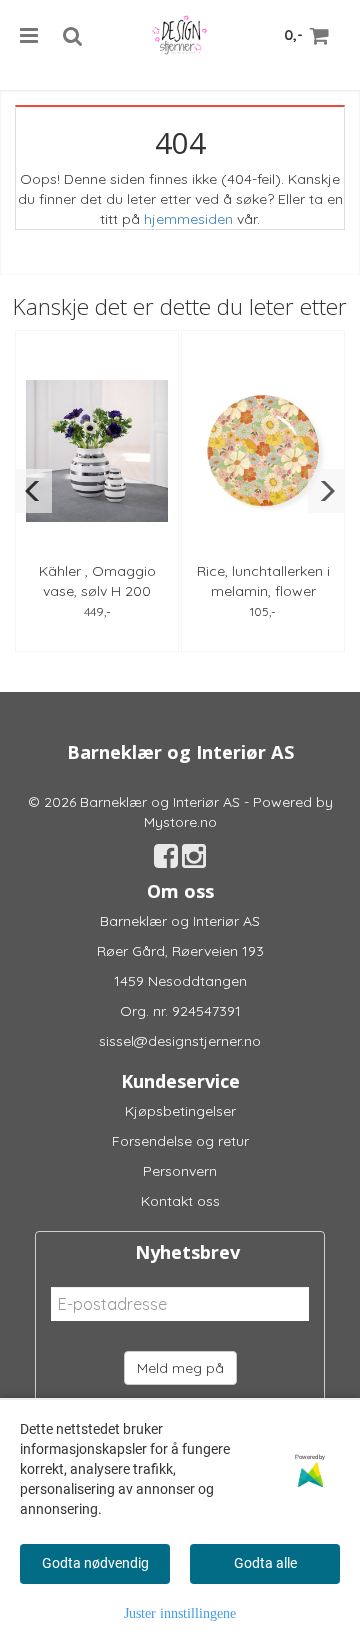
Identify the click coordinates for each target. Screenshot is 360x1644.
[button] (33, 491)
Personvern (180, 1171)
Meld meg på (180, 1368)
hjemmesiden (188, 219)
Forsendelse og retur (180, 1141)
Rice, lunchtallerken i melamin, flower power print (263, 591)
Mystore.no (180, 822)
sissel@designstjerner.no (180, 1041)
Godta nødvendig (95, 1563)
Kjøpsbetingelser (180, 1111)
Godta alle (265, 1563)
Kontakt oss (180, 1201)
